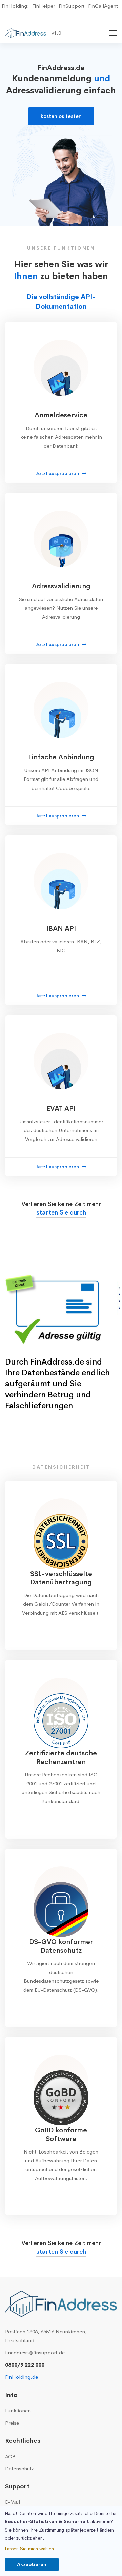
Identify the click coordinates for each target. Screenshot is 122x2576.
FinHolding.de (22, 2377)
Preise (12, 2423)
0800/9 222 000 (25, 2365)
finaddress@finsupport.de (35, 2353)
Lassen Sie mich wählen (29, 2549)
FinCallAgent (103, 6)
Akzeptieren (32, 2564)
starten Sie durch (61, 1212)
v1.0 (56, 33)
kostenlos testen (61, 116)
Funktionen (18, 2411)
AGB (10, 2456)
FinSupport (72, 6)
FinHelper (44, 6)
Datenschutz (19, 2469)
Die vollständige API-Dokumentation (61, 302)
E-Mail (13, 2502)
